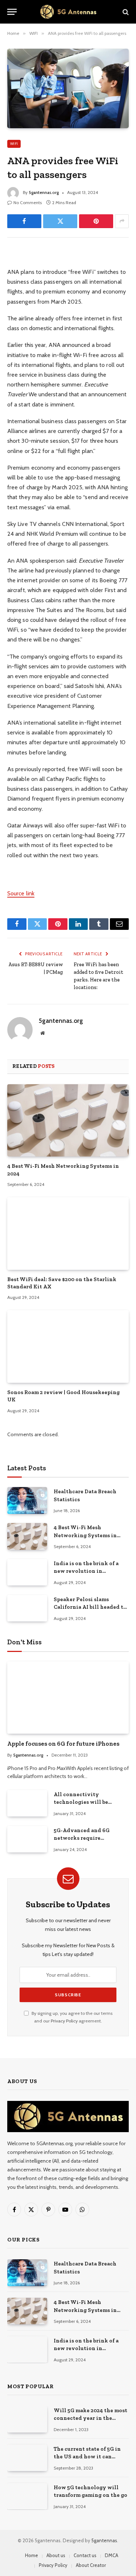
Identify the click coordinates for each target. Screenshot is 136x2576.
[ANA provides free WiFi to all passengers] (68, 88)
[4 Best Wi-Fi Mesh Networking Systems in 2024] (68, 1120)
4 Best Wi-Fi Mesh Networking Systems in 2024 (85, 1535)
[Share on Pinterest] (96, 221)
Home (32, 2555)
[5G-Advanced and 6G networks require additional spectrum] (27, 1839)
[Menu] (12, 12)
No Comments (28, 202)
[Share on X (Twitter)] (60, 221)
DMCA (112, 2555)
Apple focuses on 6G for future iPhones (63, 1743)
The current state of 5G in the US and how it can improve (87, 2457)
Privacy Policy (64, 2021)
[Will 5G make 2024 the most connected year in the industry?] (27, 2419)
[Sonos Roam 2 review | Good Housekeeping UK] (68, 1346)
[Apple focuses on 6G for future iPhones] (68, 1698)
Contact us (85, 2555)
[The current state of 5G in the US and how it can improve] (27, 2458)
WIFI (14, 144)
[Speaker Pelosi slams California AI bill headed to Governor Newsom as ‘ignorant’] (27, 1608)
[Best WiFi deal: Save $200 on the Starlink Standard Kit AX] (68, 1233)
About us (56, 2555)
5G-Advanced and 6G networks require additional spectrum (82, 1838)
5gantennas (104, 2540)
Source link (21, 893)
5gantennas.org (44, 192)
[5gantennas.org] (68, 12)
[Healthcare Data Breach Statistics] (27, 1500)
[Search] (125, 12)
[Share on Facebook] (24, 221)
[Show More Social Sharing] (122, 221)
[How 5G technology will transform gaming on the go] (27, 2496)
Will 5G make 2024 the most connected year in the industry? (90, 2418)
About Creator (91, 2565)
